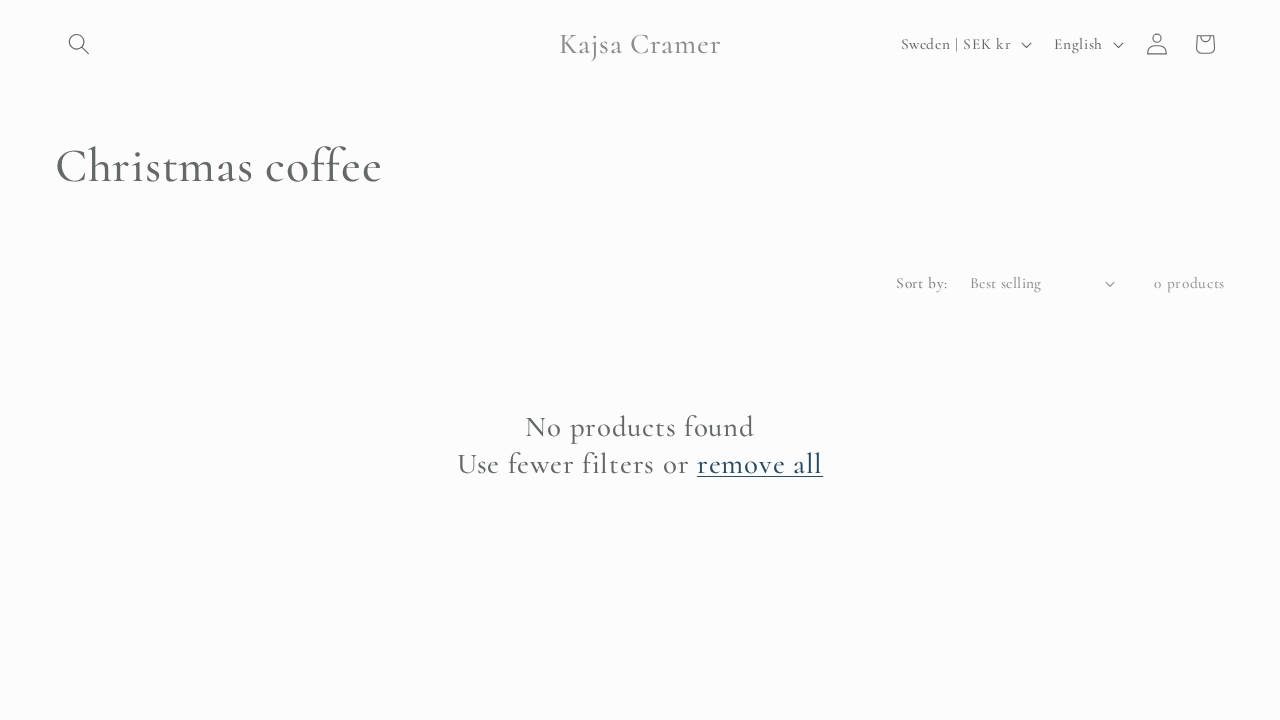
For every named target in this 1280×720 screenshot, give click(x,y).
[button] (79, 44)
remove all (760, 463)
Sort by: (922, 283)
